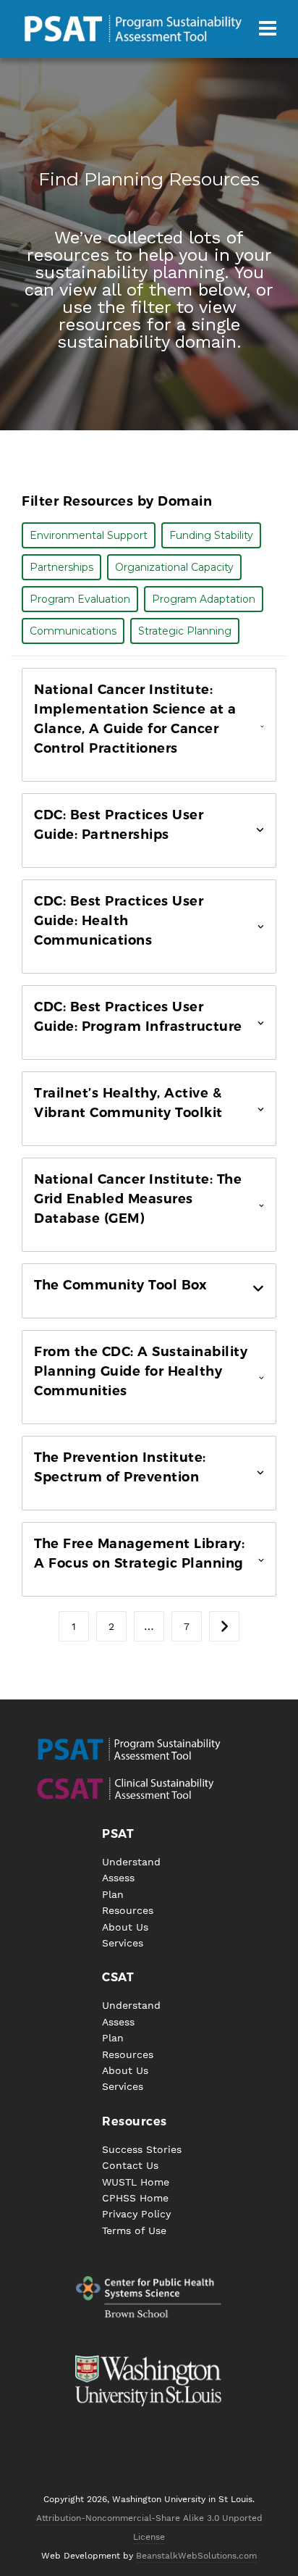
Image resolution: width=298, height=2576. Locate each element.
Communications (73, 631)
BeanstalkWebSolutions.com (196, 2556)
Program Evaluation (80, 599)
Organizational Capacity (174, 567)
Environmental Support (89, 535)
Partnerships (61, 567)
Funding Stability (211, 535)
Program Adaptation (204, 599)
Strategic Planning (185, 631)
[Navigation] (268, 29)
